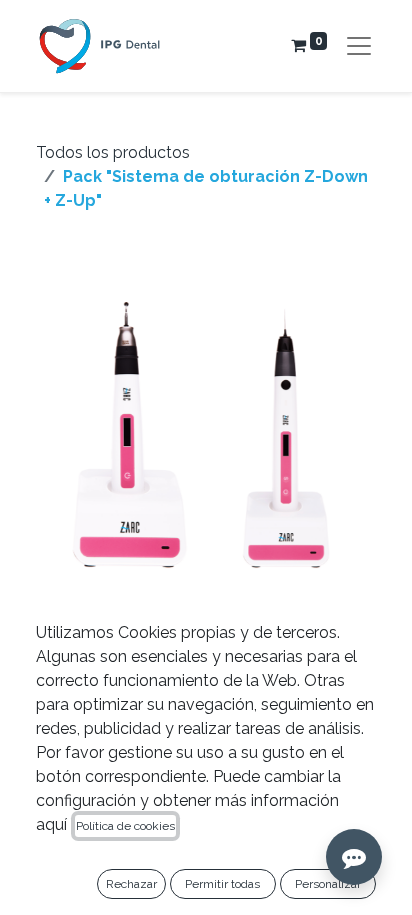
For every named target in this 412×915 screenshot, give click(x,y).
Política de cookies (125, 826)
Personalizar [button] (328, 884)
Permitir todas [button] (222, 884)
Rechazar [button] (131, 884)
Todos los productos (113, 152)
